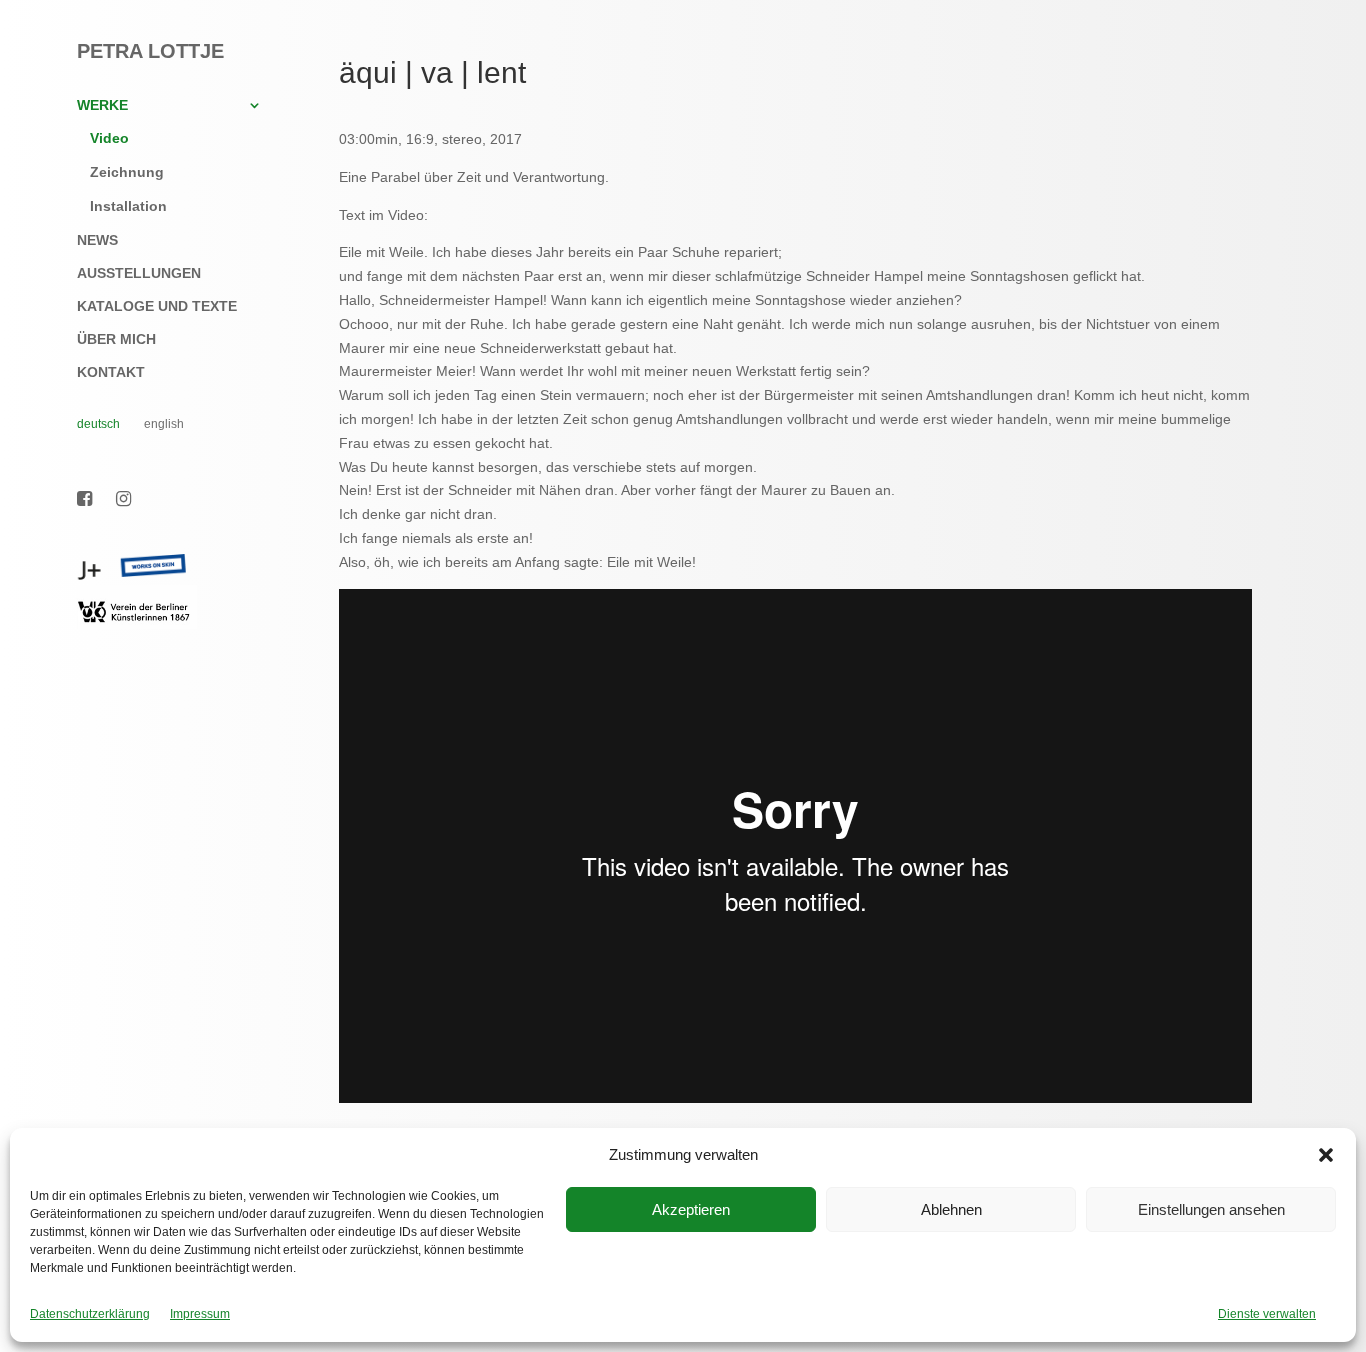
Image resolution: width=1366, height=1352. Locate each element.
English (164, 424)
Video (109, 138)
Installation (128, 206)
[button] (1326, 1155)
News (97, 240)
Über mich (116, 339)
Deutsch (98, 424)
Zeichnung (127, 172)
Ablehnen (951, 1209)
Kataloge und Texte (157, 306)
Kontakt (111, 372)
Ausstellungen (139, 273)
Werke (102, 105)
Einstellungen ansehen (1211, 1209)
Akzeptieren (691, 1209)
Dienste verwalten (1267, 1314)
